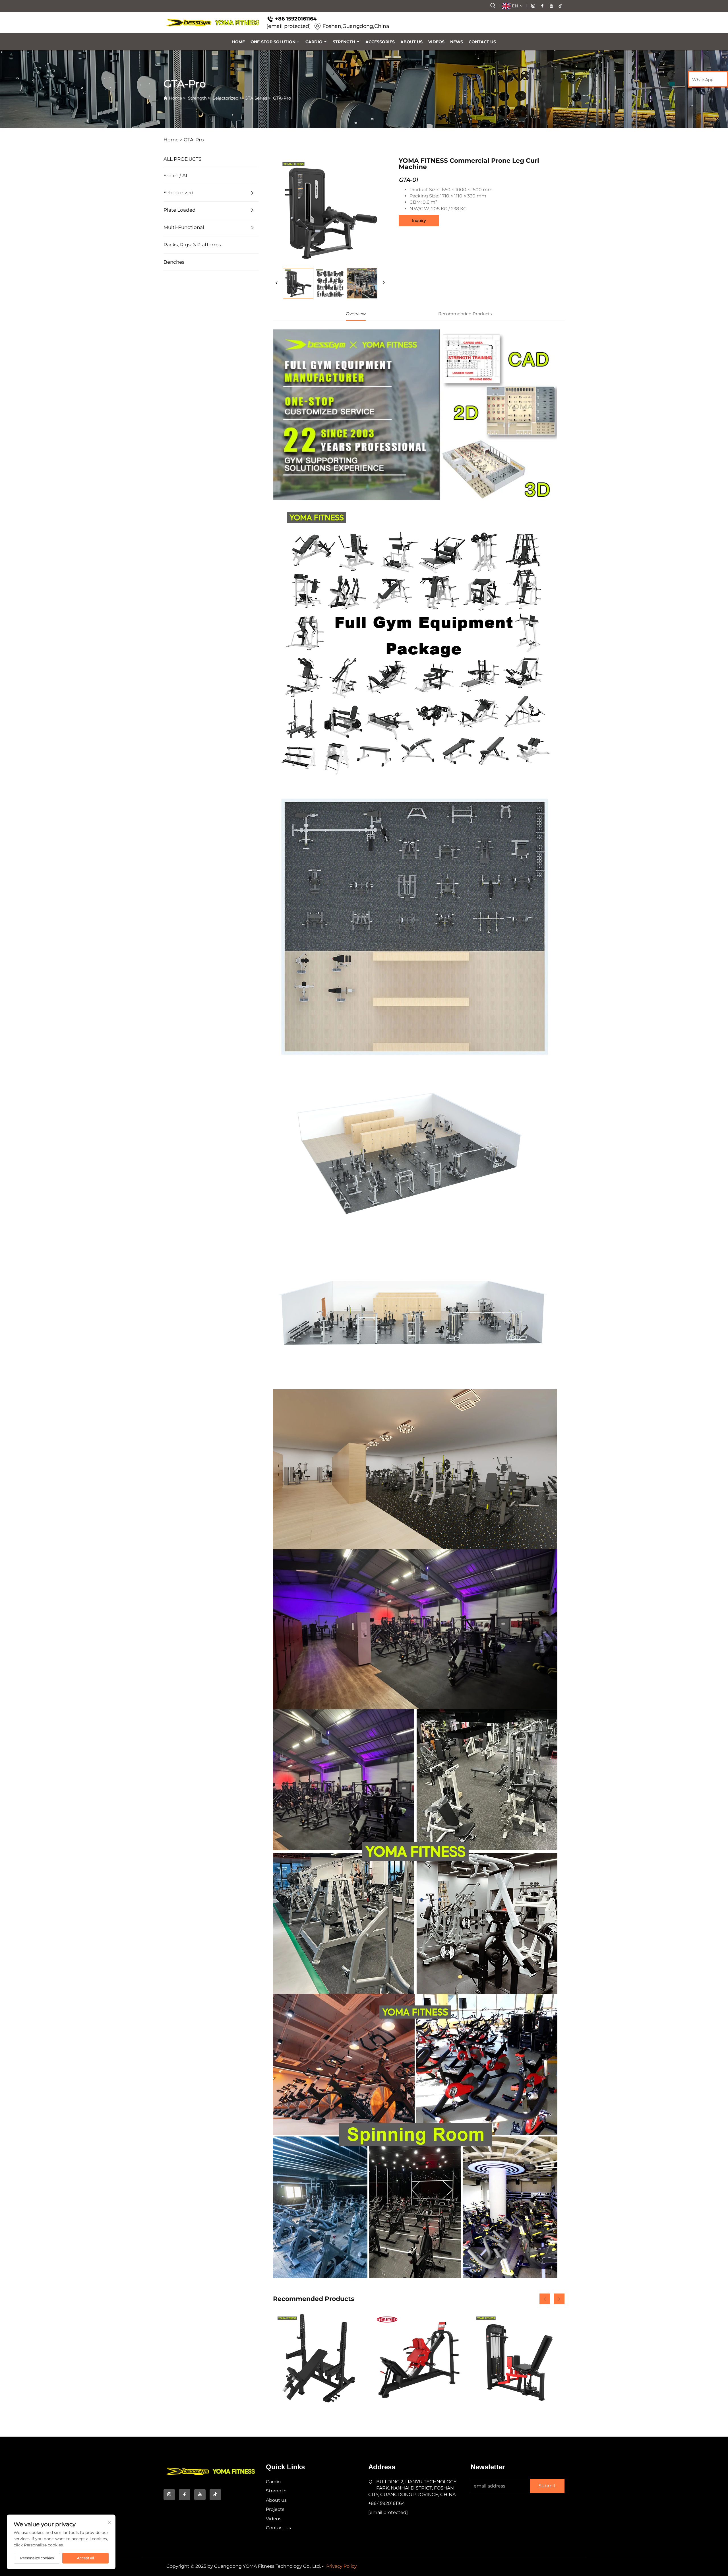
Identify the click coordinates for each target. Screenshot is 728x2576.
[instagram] (533, 6)
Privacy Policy (342, 2566)
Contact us (482, 42)
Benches (174, 262)
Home (238, 42)
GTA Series (256, 98)
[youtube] (551, 6)
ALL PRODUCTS (182, 159)
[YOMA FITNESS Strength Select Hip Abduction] (518, 2359)
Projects (275, 2509)
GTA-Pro (282, 98)
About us (411, 42)
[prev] (277, 283)
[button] (545, 2299)
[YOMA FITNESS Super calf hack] (419, 2359)
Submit (547, 2486)
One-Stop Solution (273, 42)
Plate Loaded (180, 210)
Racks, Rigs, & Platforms (192, 245)
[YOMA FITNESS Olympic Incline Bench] (319, 2359)
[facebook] (542, 6)
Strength (344, 42)
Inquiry (419, 220)
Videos (436, 42)
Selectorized (226, 98)
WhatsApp (703, 80)
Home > (173, 140)
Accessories (380, 42)
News (457, 42)
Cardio (314, 42)
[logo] (213, 23)
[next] (384, 283)
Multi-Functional (184, 227)
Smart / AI (175, 176)
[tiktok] (561, 6)
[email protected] (289, 26)
